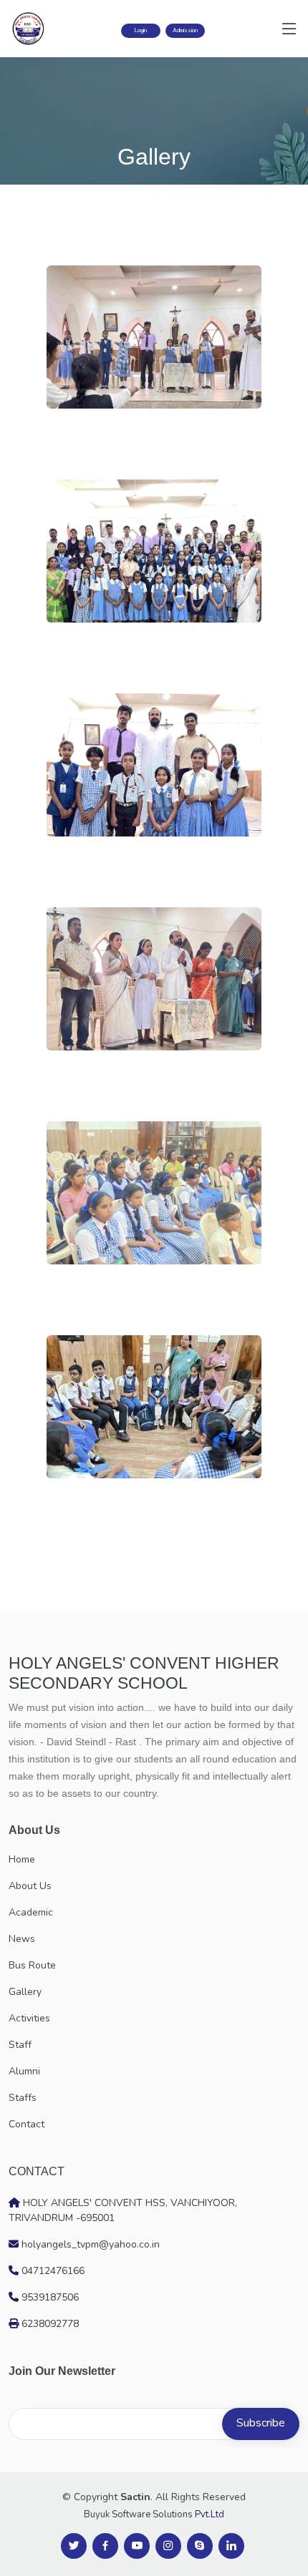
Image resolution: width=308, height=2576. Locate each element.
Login (140, 30)
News (22, 1939)
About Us (30, 1886)
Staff (20, 2045)
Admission (185, 30)
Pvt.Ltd (210, 2514)
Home (22, 1859)
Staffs (23, 2098)
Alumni (24, 2071)
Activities (29, 2018)
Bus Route (32, 1965)
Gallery (25, 1992)
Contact (27, 2124)
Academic (31, 1912)
